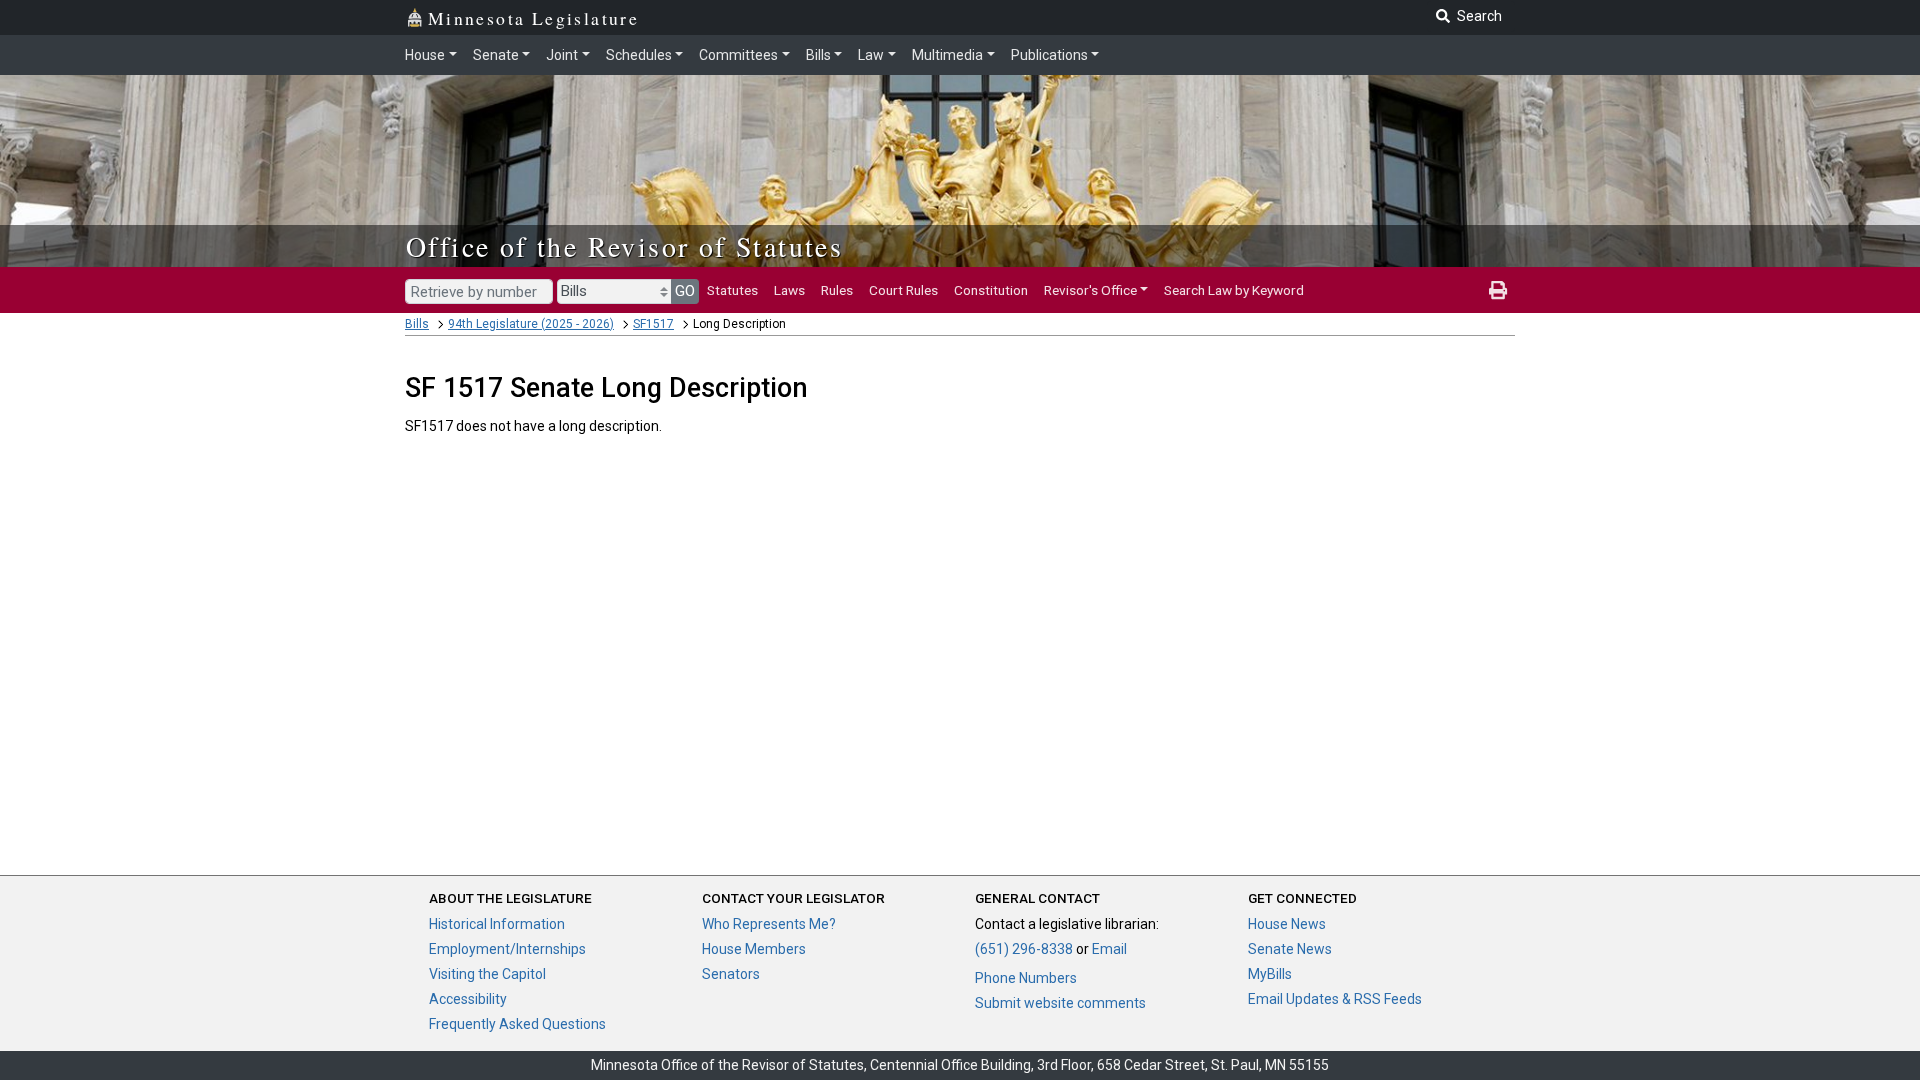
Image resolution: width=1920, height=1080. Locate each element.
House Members (754, 949)
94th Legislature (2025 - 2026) (531, 324)
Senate (496, 55)
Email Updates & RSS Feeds (1335, 999)
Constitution (991, 290)
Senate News (1290, 949)
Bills (818, 55)
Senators (731, 974)
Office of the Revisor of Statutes (624, 246)
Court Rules (903, 290)
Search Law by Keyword (1234, 290)
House (425, 55)
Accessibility (468, 999)
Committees (738, 55)
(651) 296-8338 (1024, 949)
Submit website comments (1060, 1003)
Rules (837, 290)
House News (1287, 924)
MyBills (1270, 974)
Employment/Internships (507, 949)
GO (685, 291)
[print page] (1498, 290)
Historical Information (497, 924)
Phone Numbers (1026, 978)
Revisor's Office (1090, 290)
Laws (789, 290)
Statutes (732, 290)
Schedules (639, 55)
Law (871, 55)
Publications (1049, 55)
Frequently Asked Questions (517, 1024)
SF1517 (653, 324)
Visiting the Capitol (487, 974)
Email (1109, 949)
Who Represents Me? (769, 924)
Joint (562, 55)
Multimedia (947, 55)
